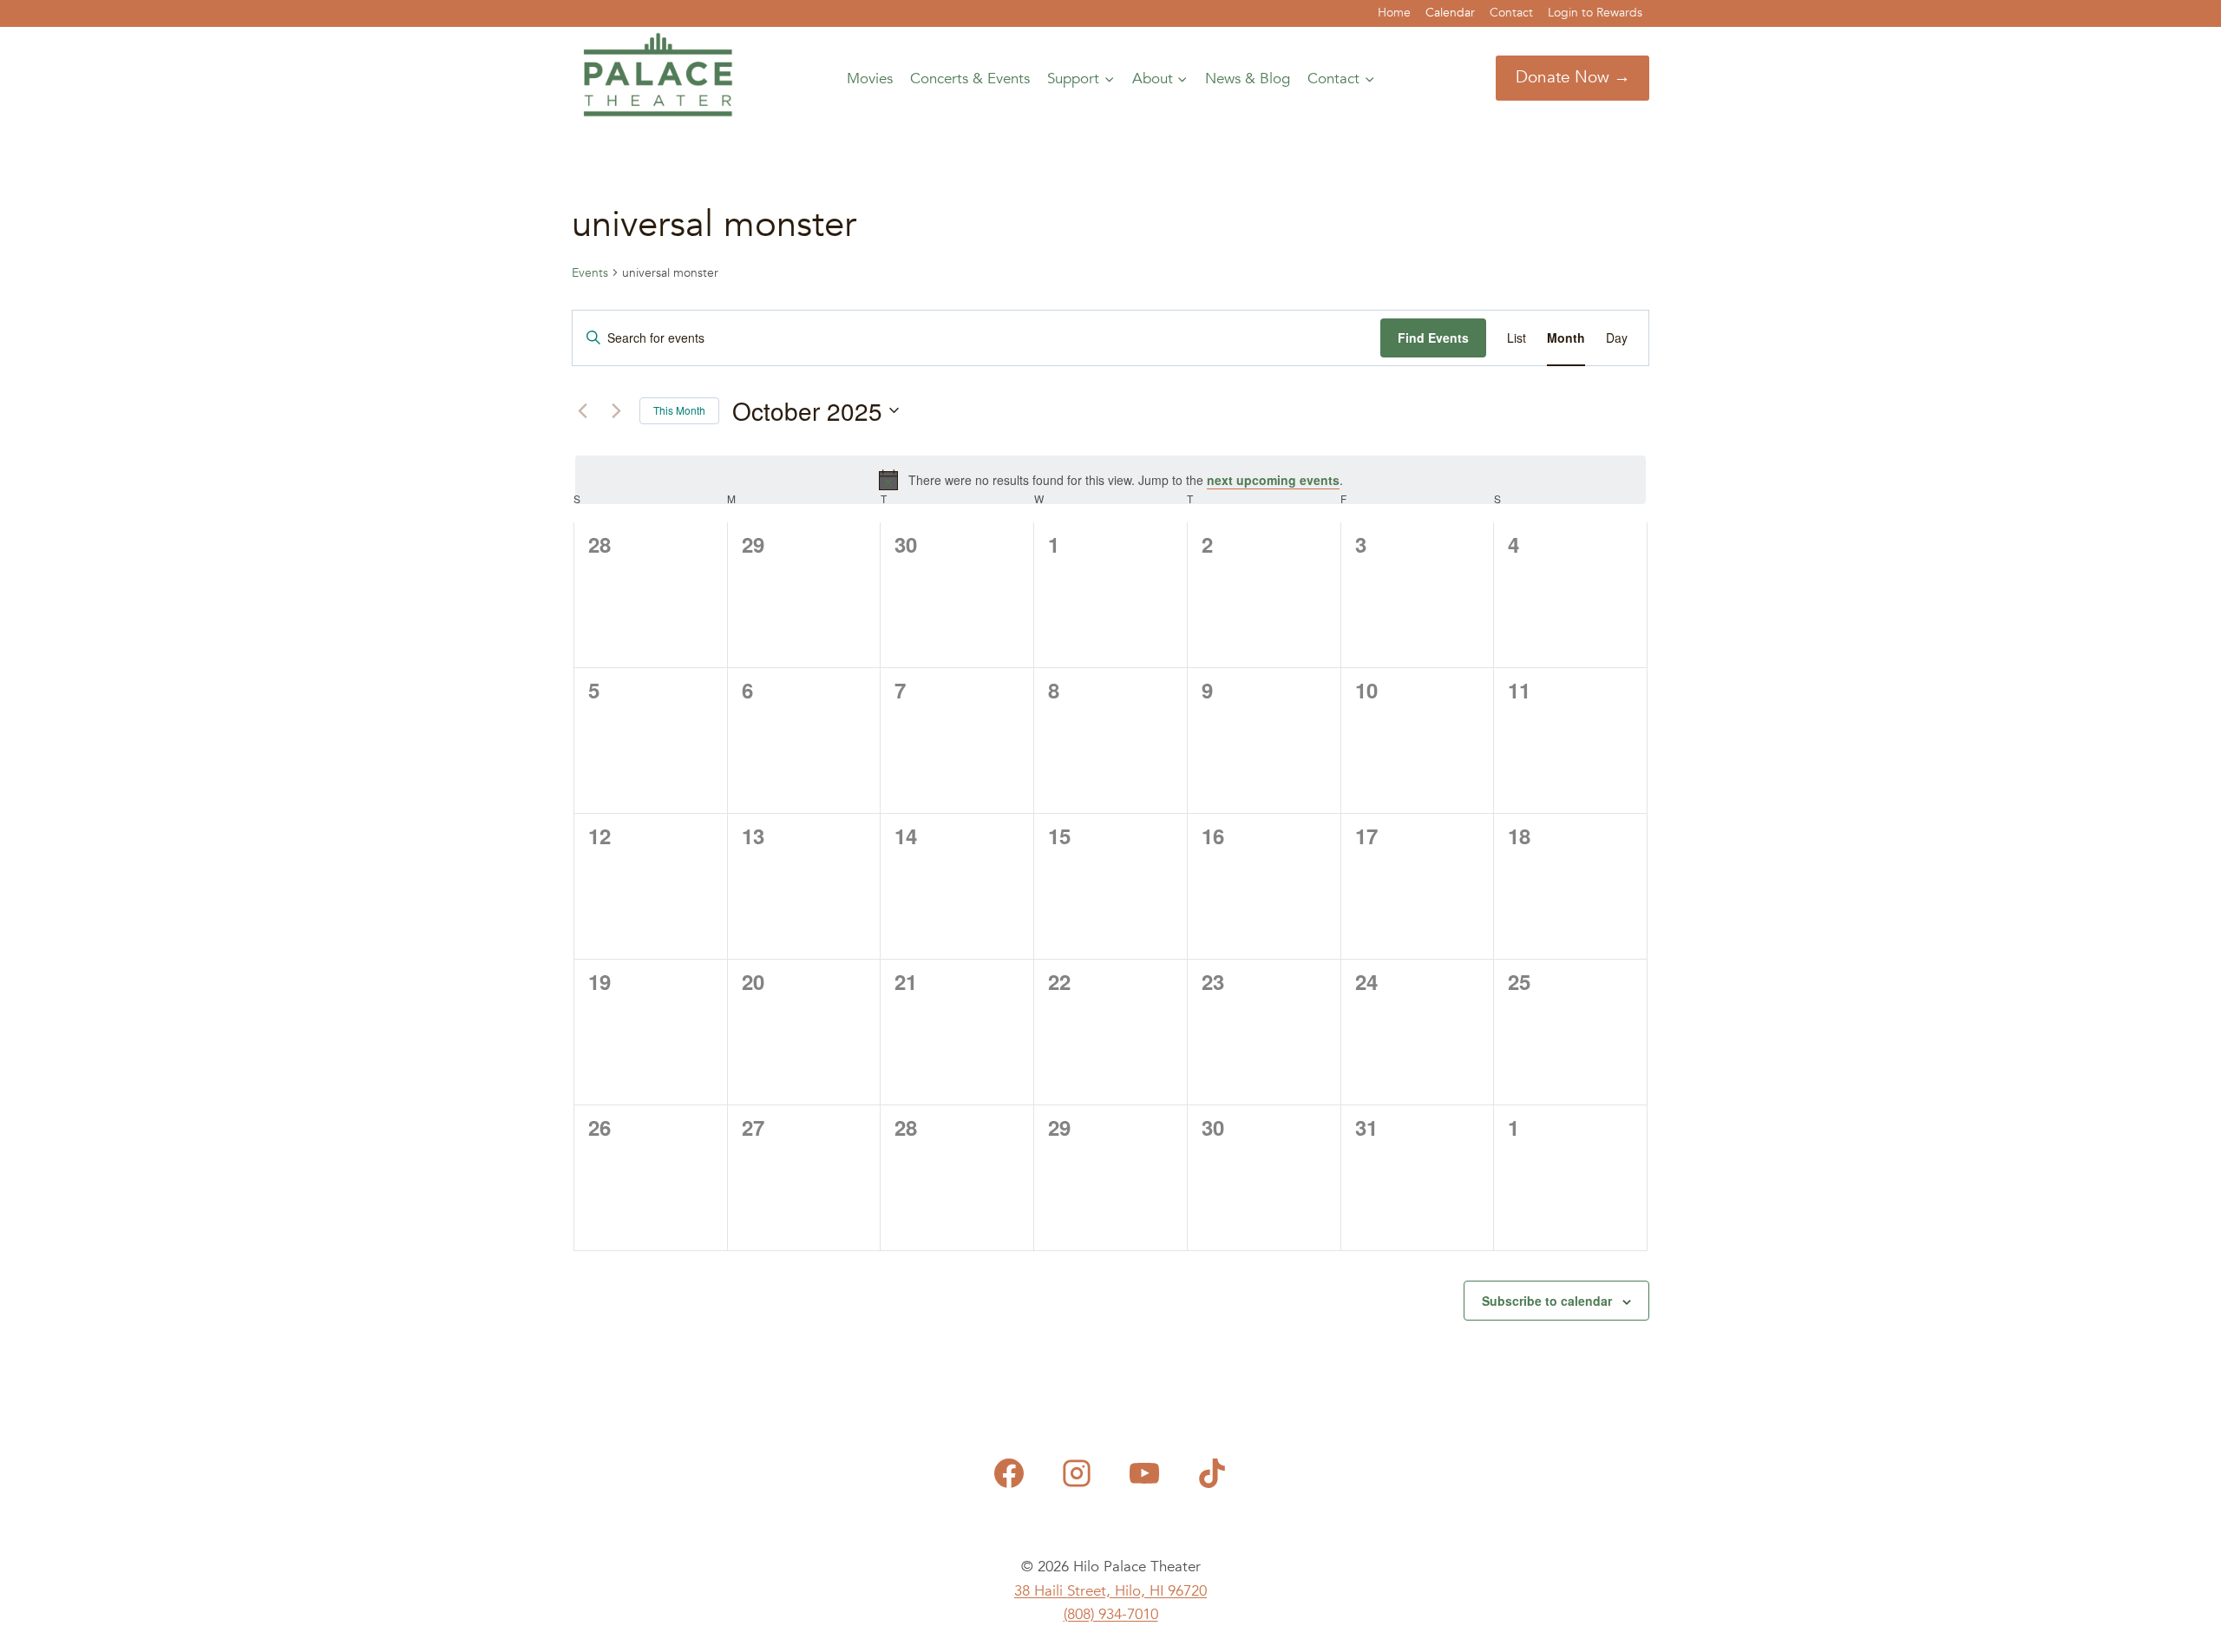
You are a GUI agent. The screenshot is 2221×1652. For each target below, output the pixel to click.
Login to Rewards (1595, 13)
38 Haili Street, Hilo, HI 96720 (1110, 1591)
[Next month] (616, 410)
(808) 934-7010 (1111, 1614)
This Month (679, 410)
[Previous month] (582, 410)
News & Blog (1248, 79)
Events (590, 273)
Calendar (1450, 13)
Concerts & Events (970, 79)
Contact (1511, 13)
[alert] (1110, 480)
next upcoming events (1273, 480)
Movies (870, 79)
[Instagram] (1077, 1473)
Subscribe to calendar (1547, 1301)
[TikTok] (1212, 1473)
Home (1394, 13)
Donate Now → (1573, 77)
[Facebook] (1009, 1473)
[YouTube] (1144, 1473)
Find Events (1433, 338)
